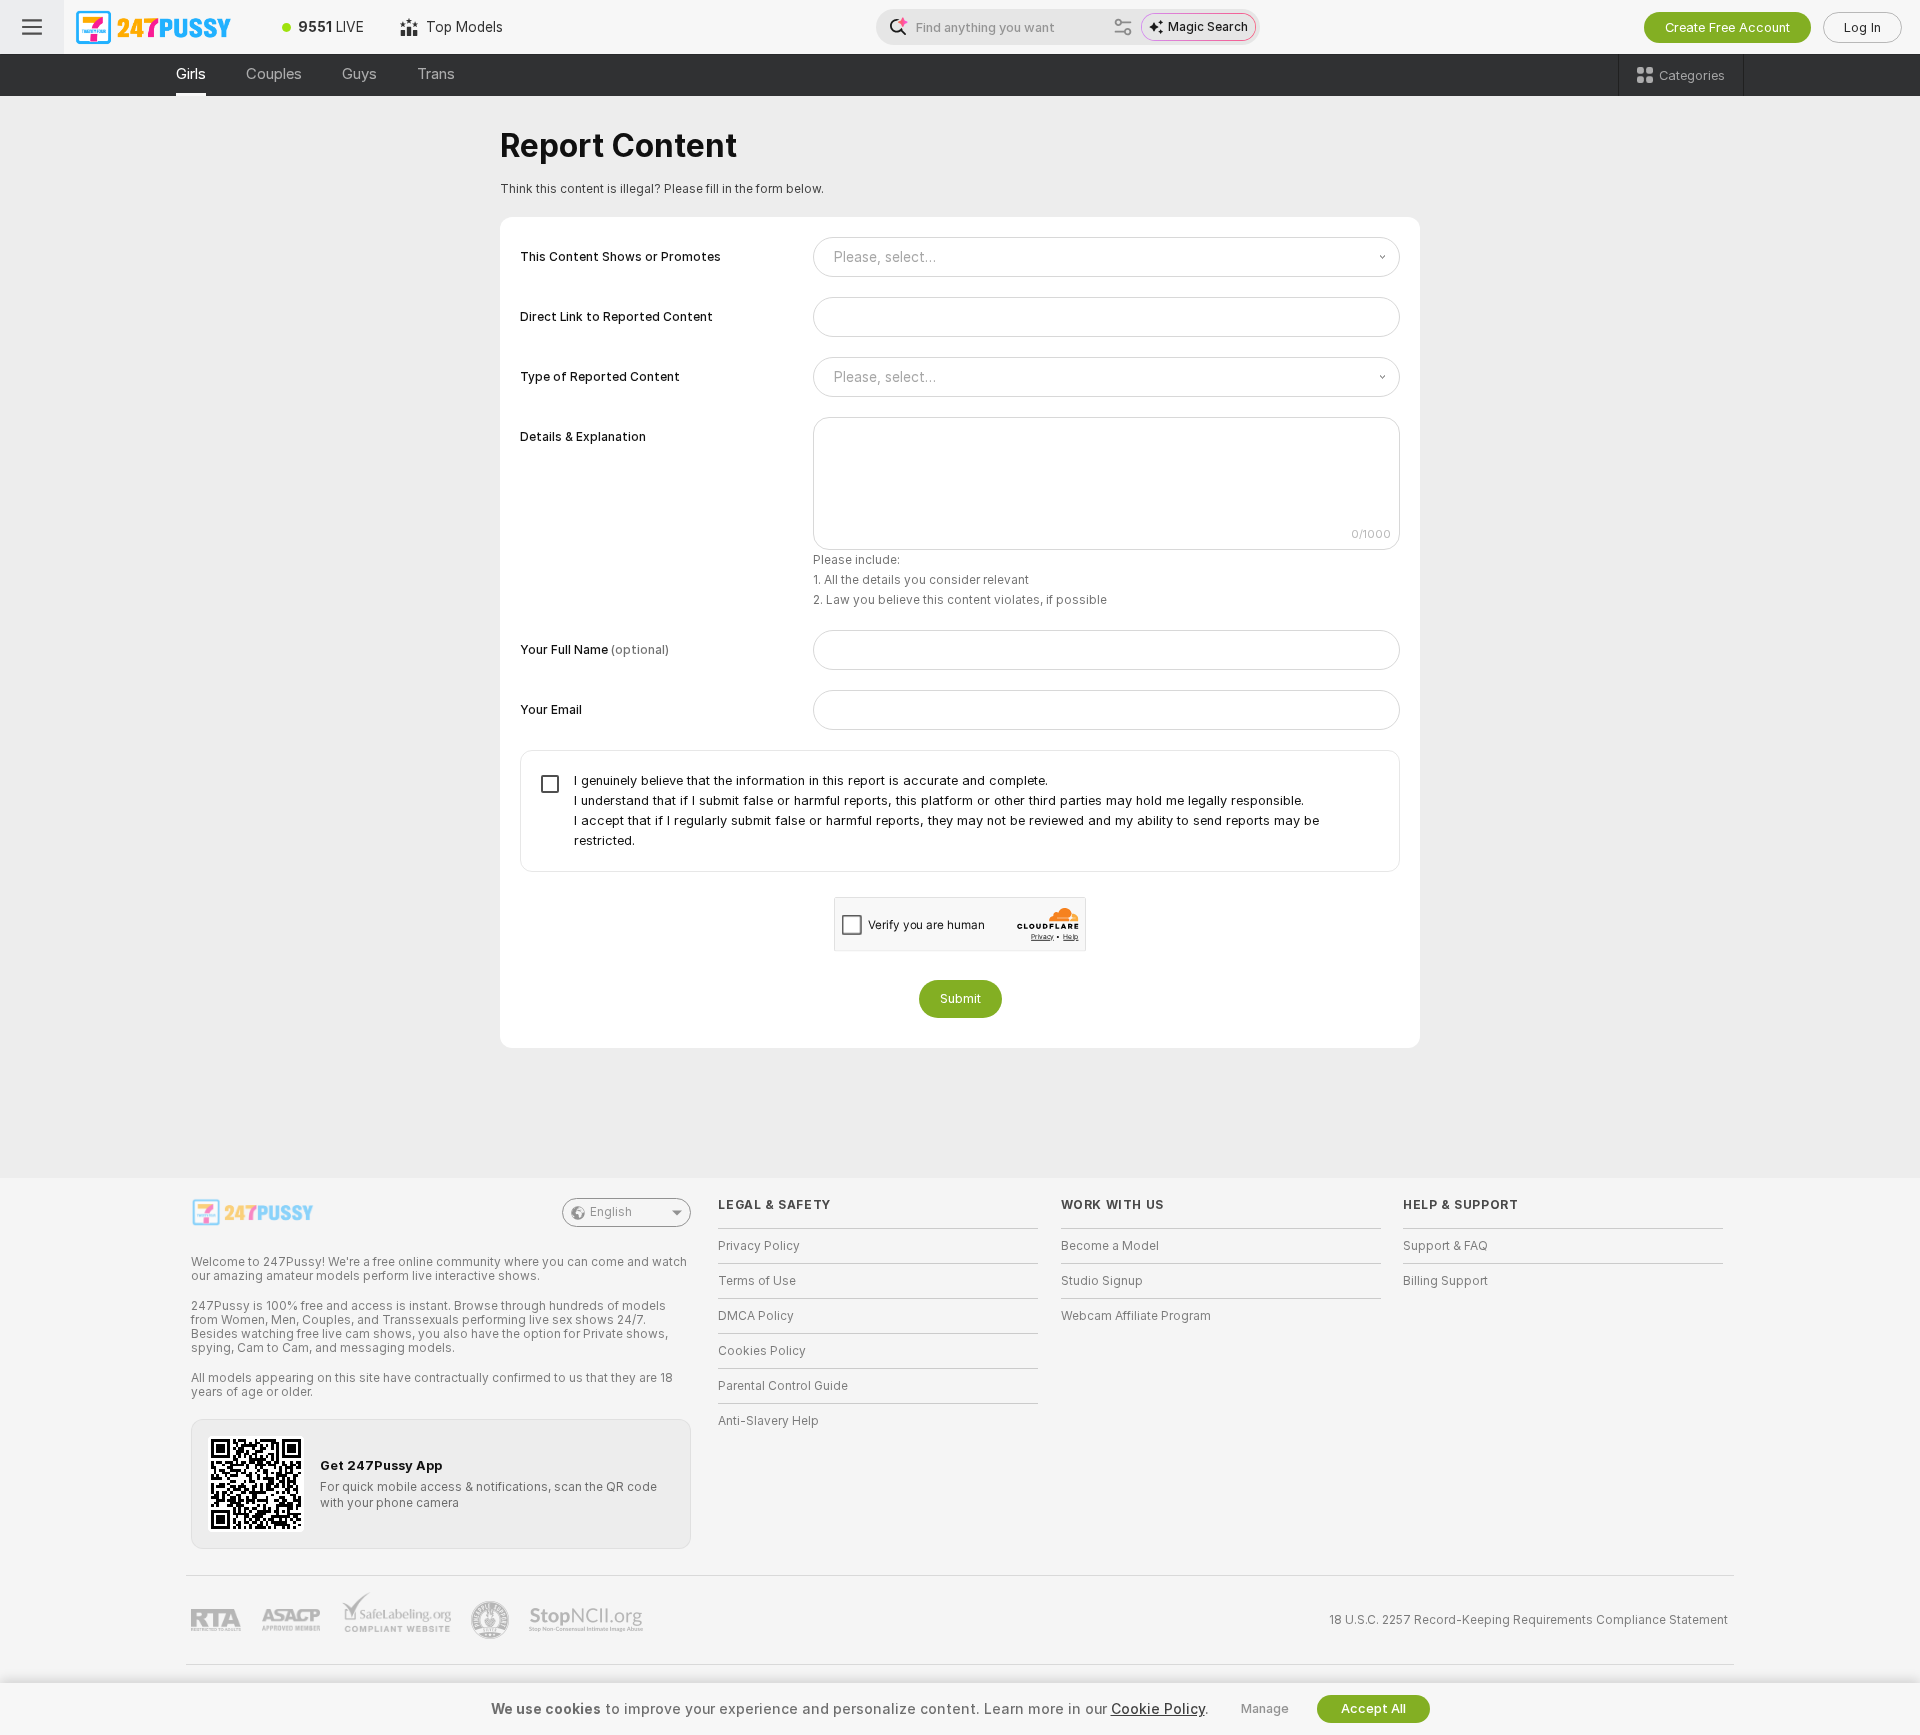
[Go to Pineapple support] (492, 1620)
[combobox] (1106, 257)
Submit (960, 998)
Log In (1862, 27)
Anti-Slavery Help (768, 1421)
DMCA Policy (756, 1316)
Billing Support (1445, 1281)
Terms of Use (757, 1281)
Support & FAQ (1445, 1246)
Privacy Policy (759, 1246)
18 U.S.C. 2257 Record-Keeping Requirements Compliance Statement (1528, 1620)
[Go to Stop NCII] (588, 1620)
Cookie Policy (1158, 1709)
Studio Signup (1102, 1281)
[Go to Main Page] (164, 27)
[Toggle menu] (32, 27)
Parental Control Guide (783, 1386)
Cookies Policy (762, 1351)
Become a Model (1110, 1246)
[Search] (1123, 27)
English (611, 1212)
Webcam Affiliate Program (1136, 1316)
